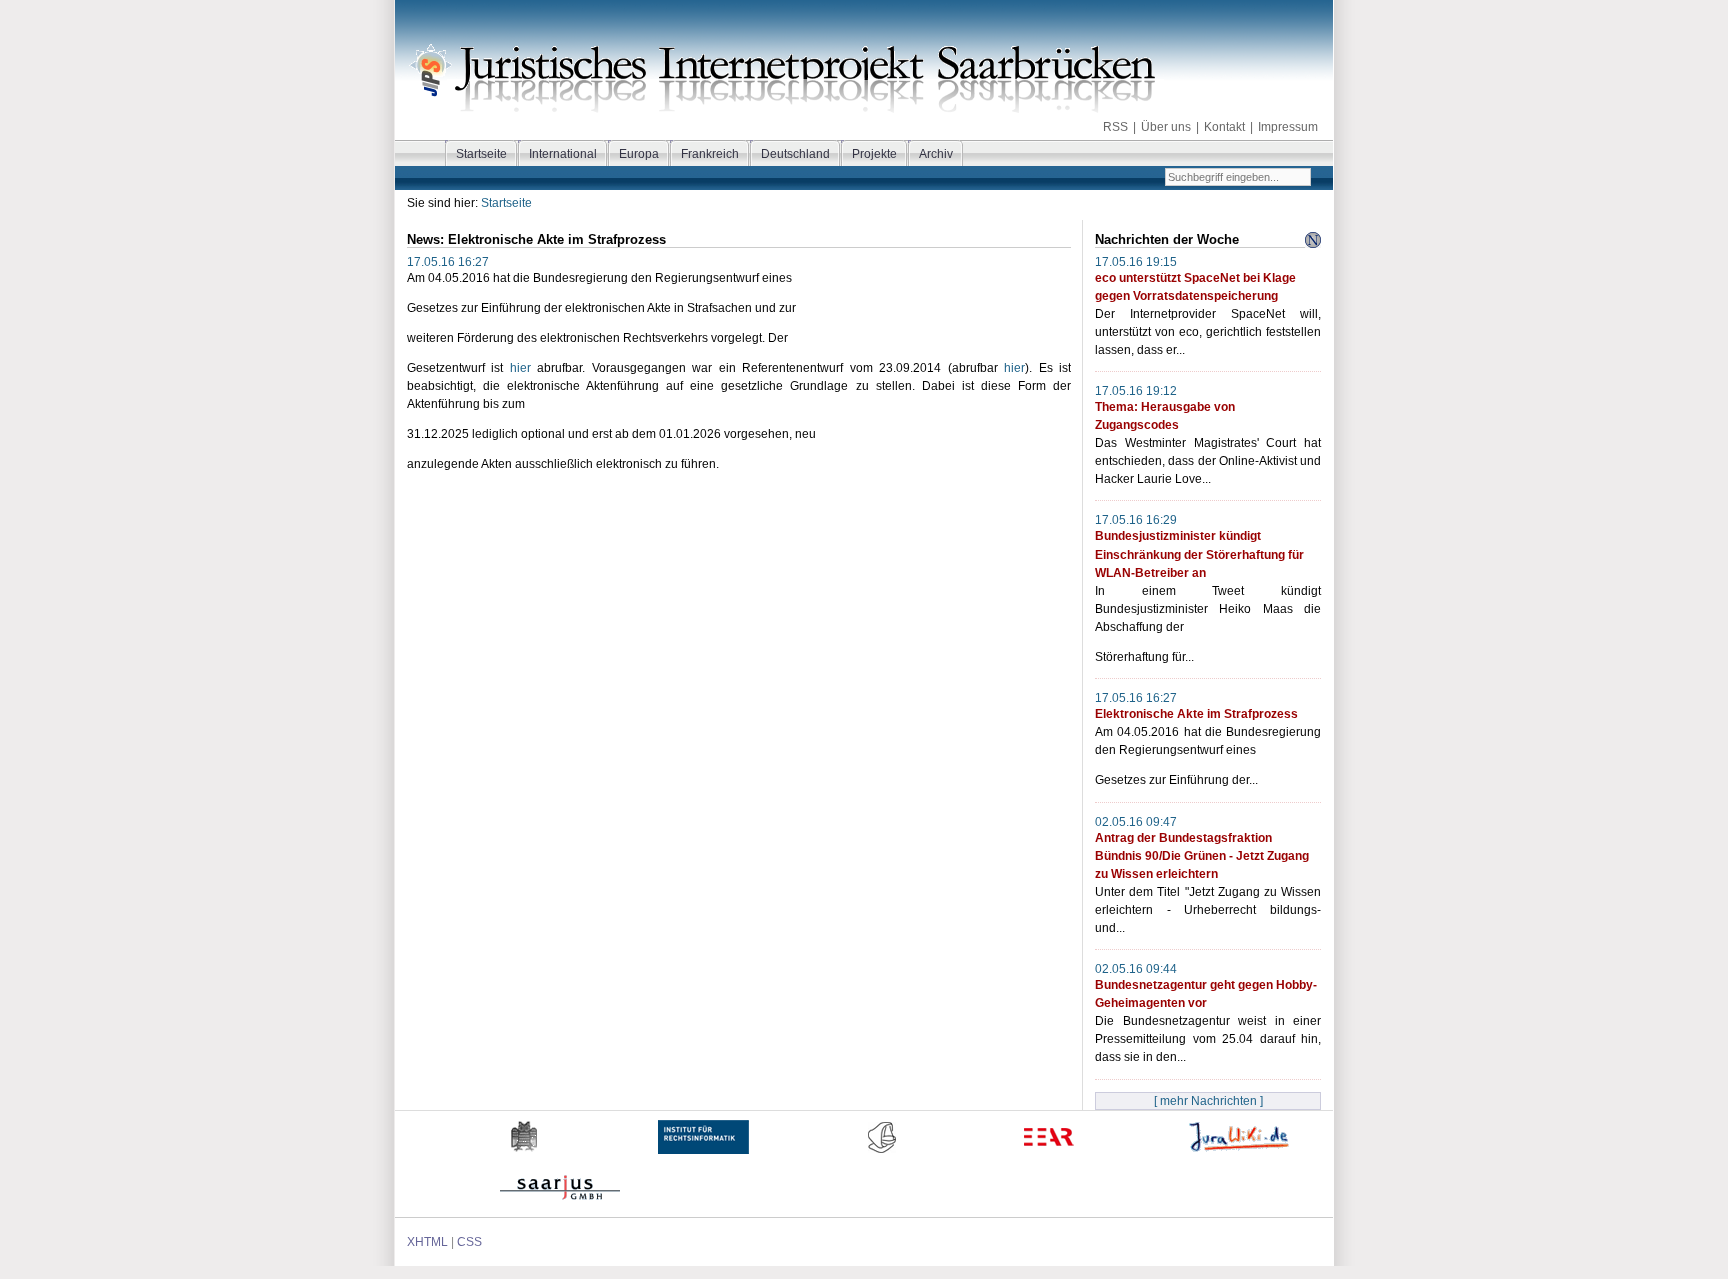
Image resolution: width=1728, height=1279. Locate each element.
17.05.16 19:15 (1136, 262)
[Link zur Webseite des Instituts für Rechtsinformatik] (704, 1163)
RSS (1115, 127)
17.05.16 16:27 (1136, 698)
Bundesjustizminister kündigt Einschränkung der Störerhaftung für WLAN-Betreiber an (1199, 554)
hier (520, 368)
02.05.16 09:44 (1136, 969)
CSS (469, 1242)
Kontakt (1224, 127)
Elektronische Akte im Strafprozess (1196, 714)
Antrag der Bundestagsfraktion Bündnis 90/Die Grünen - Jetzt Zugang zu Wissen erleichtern (1202, 856)
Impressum (1288, 127)
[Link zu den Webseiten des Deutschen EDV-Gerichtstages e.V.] (882, 1163)
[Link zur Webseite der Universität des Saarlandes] (525, 1163)
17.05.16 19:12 (1136, 391)
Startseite (506, 203)
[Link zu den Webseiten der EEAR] (1048, 1163)
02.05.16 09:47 (1136, 822)
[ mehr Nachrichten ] (1208, 1101)
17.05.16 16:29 (1136, 520)
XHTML (427, 1242)
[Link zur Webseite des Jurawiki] (1239, 1163)
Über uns (1166, 127)
